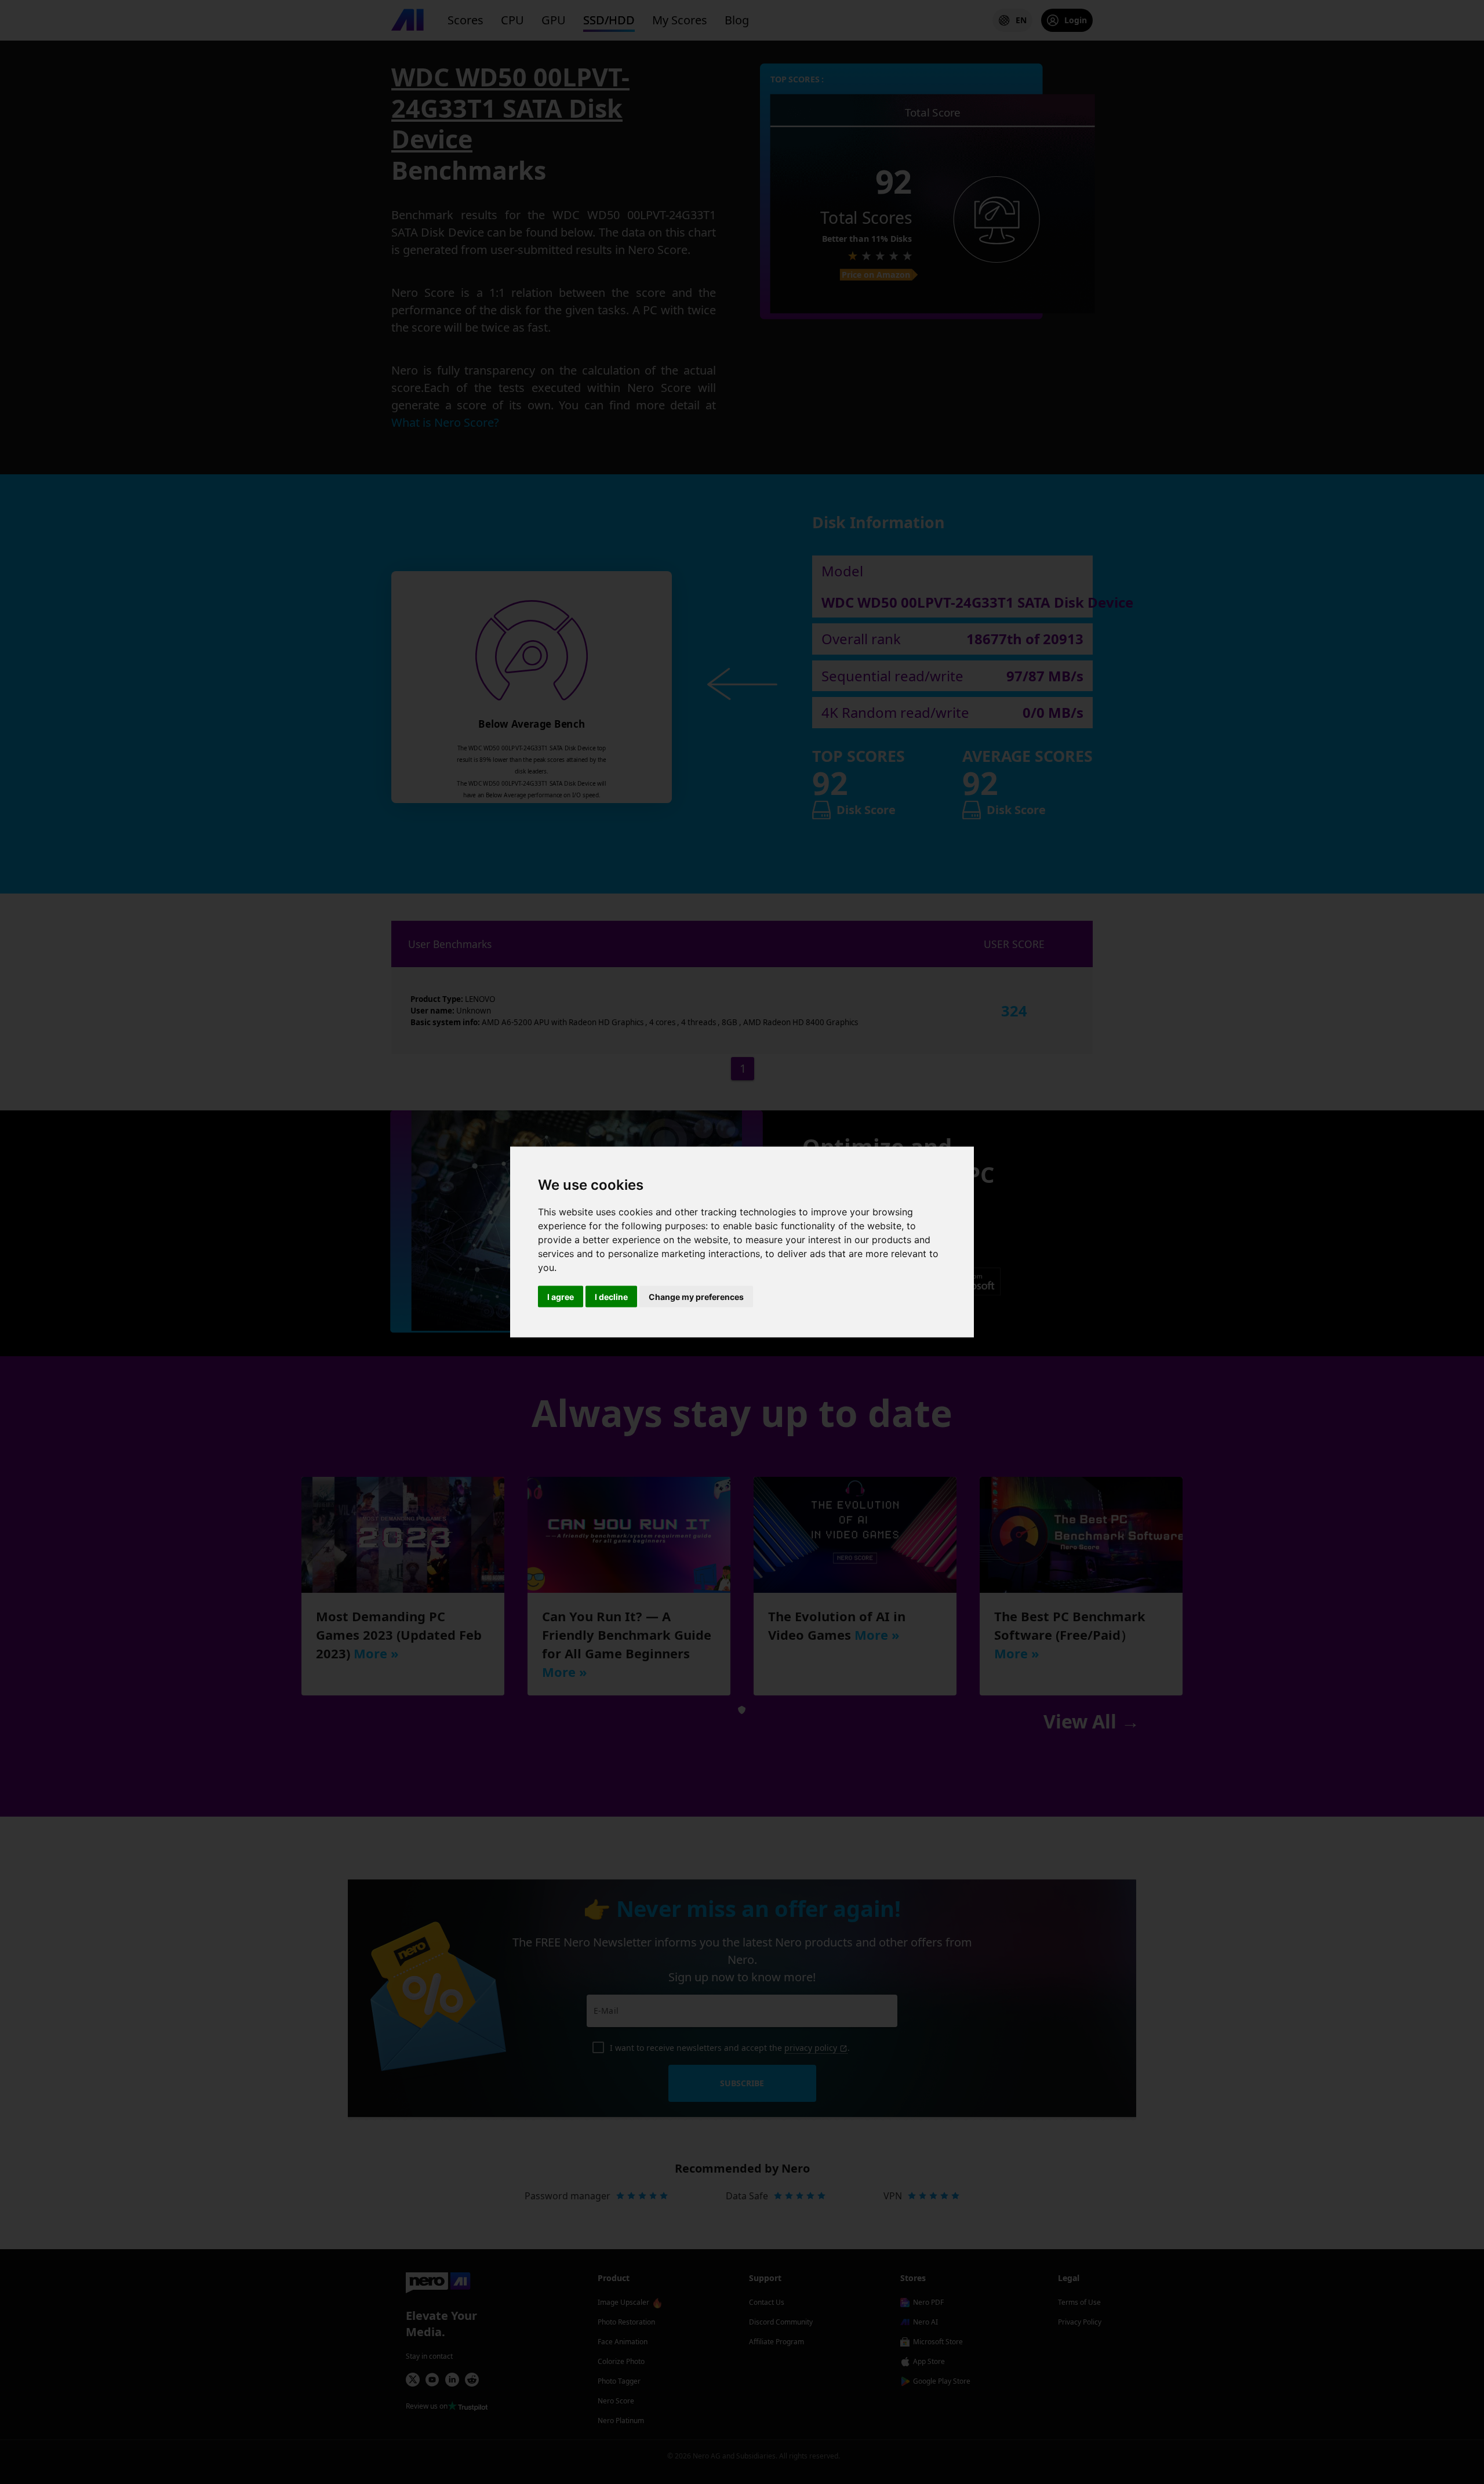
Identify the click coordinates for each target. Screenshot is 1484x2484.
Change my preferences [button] (696, 1297)
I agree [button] (561, 1297)
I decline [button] (611, 1297)
